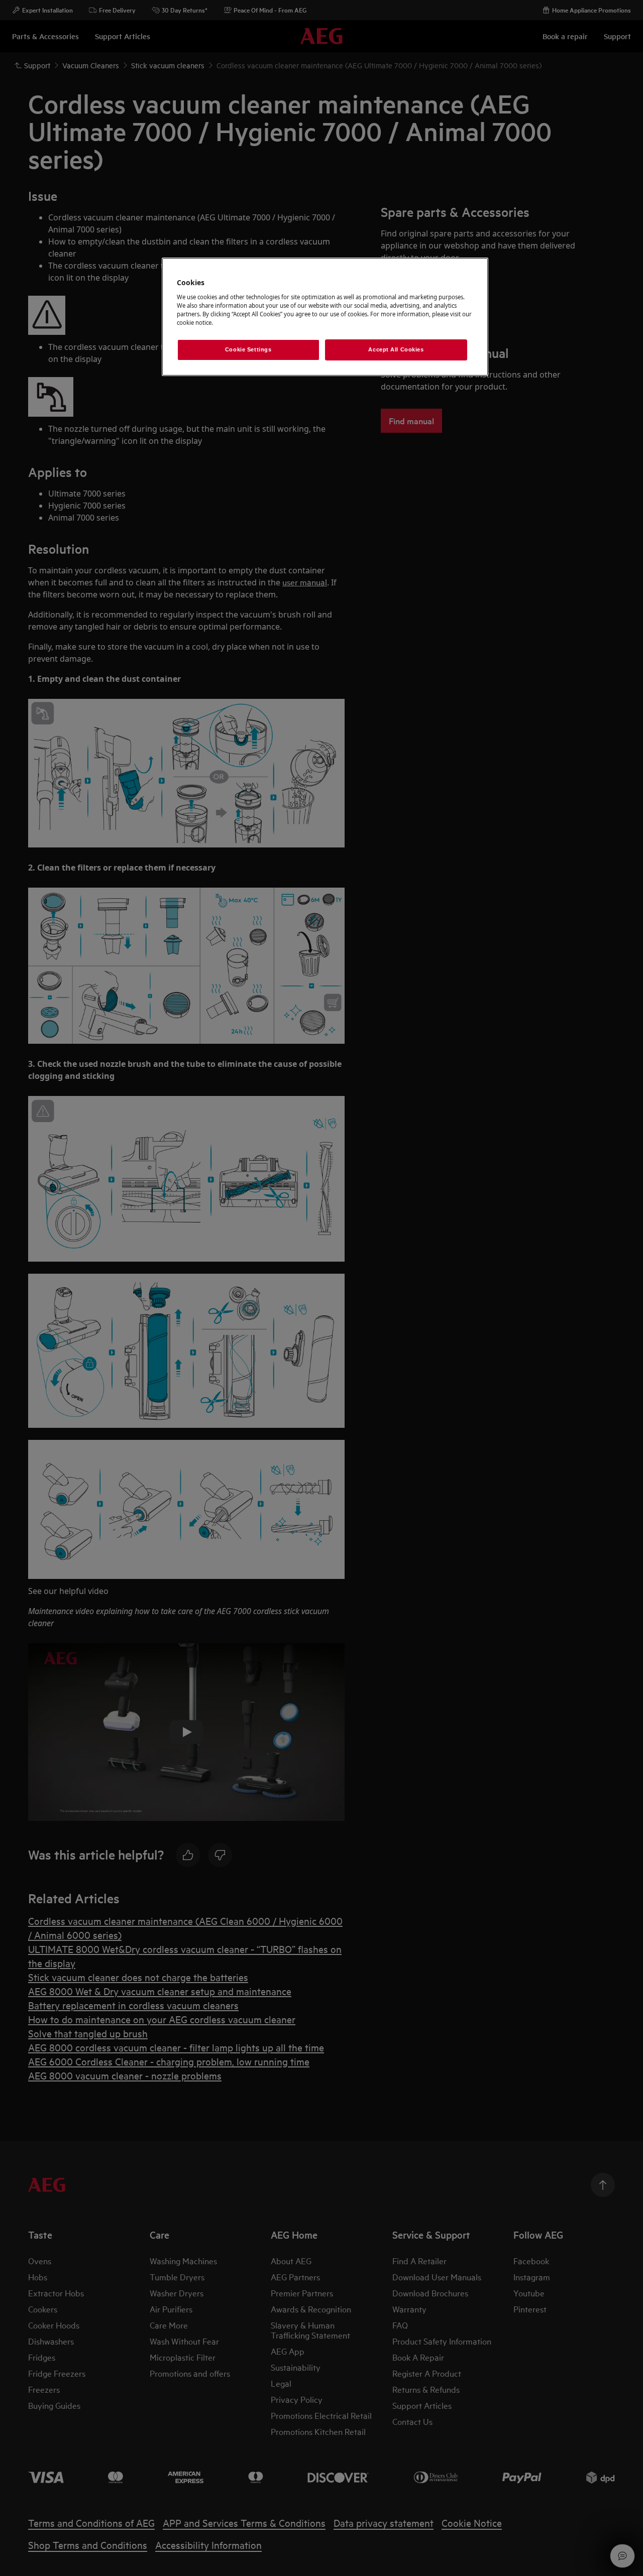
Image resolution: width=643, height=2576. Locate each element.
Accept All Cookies (396, 349)
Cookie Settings (248, 349)
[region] (325, 317)
